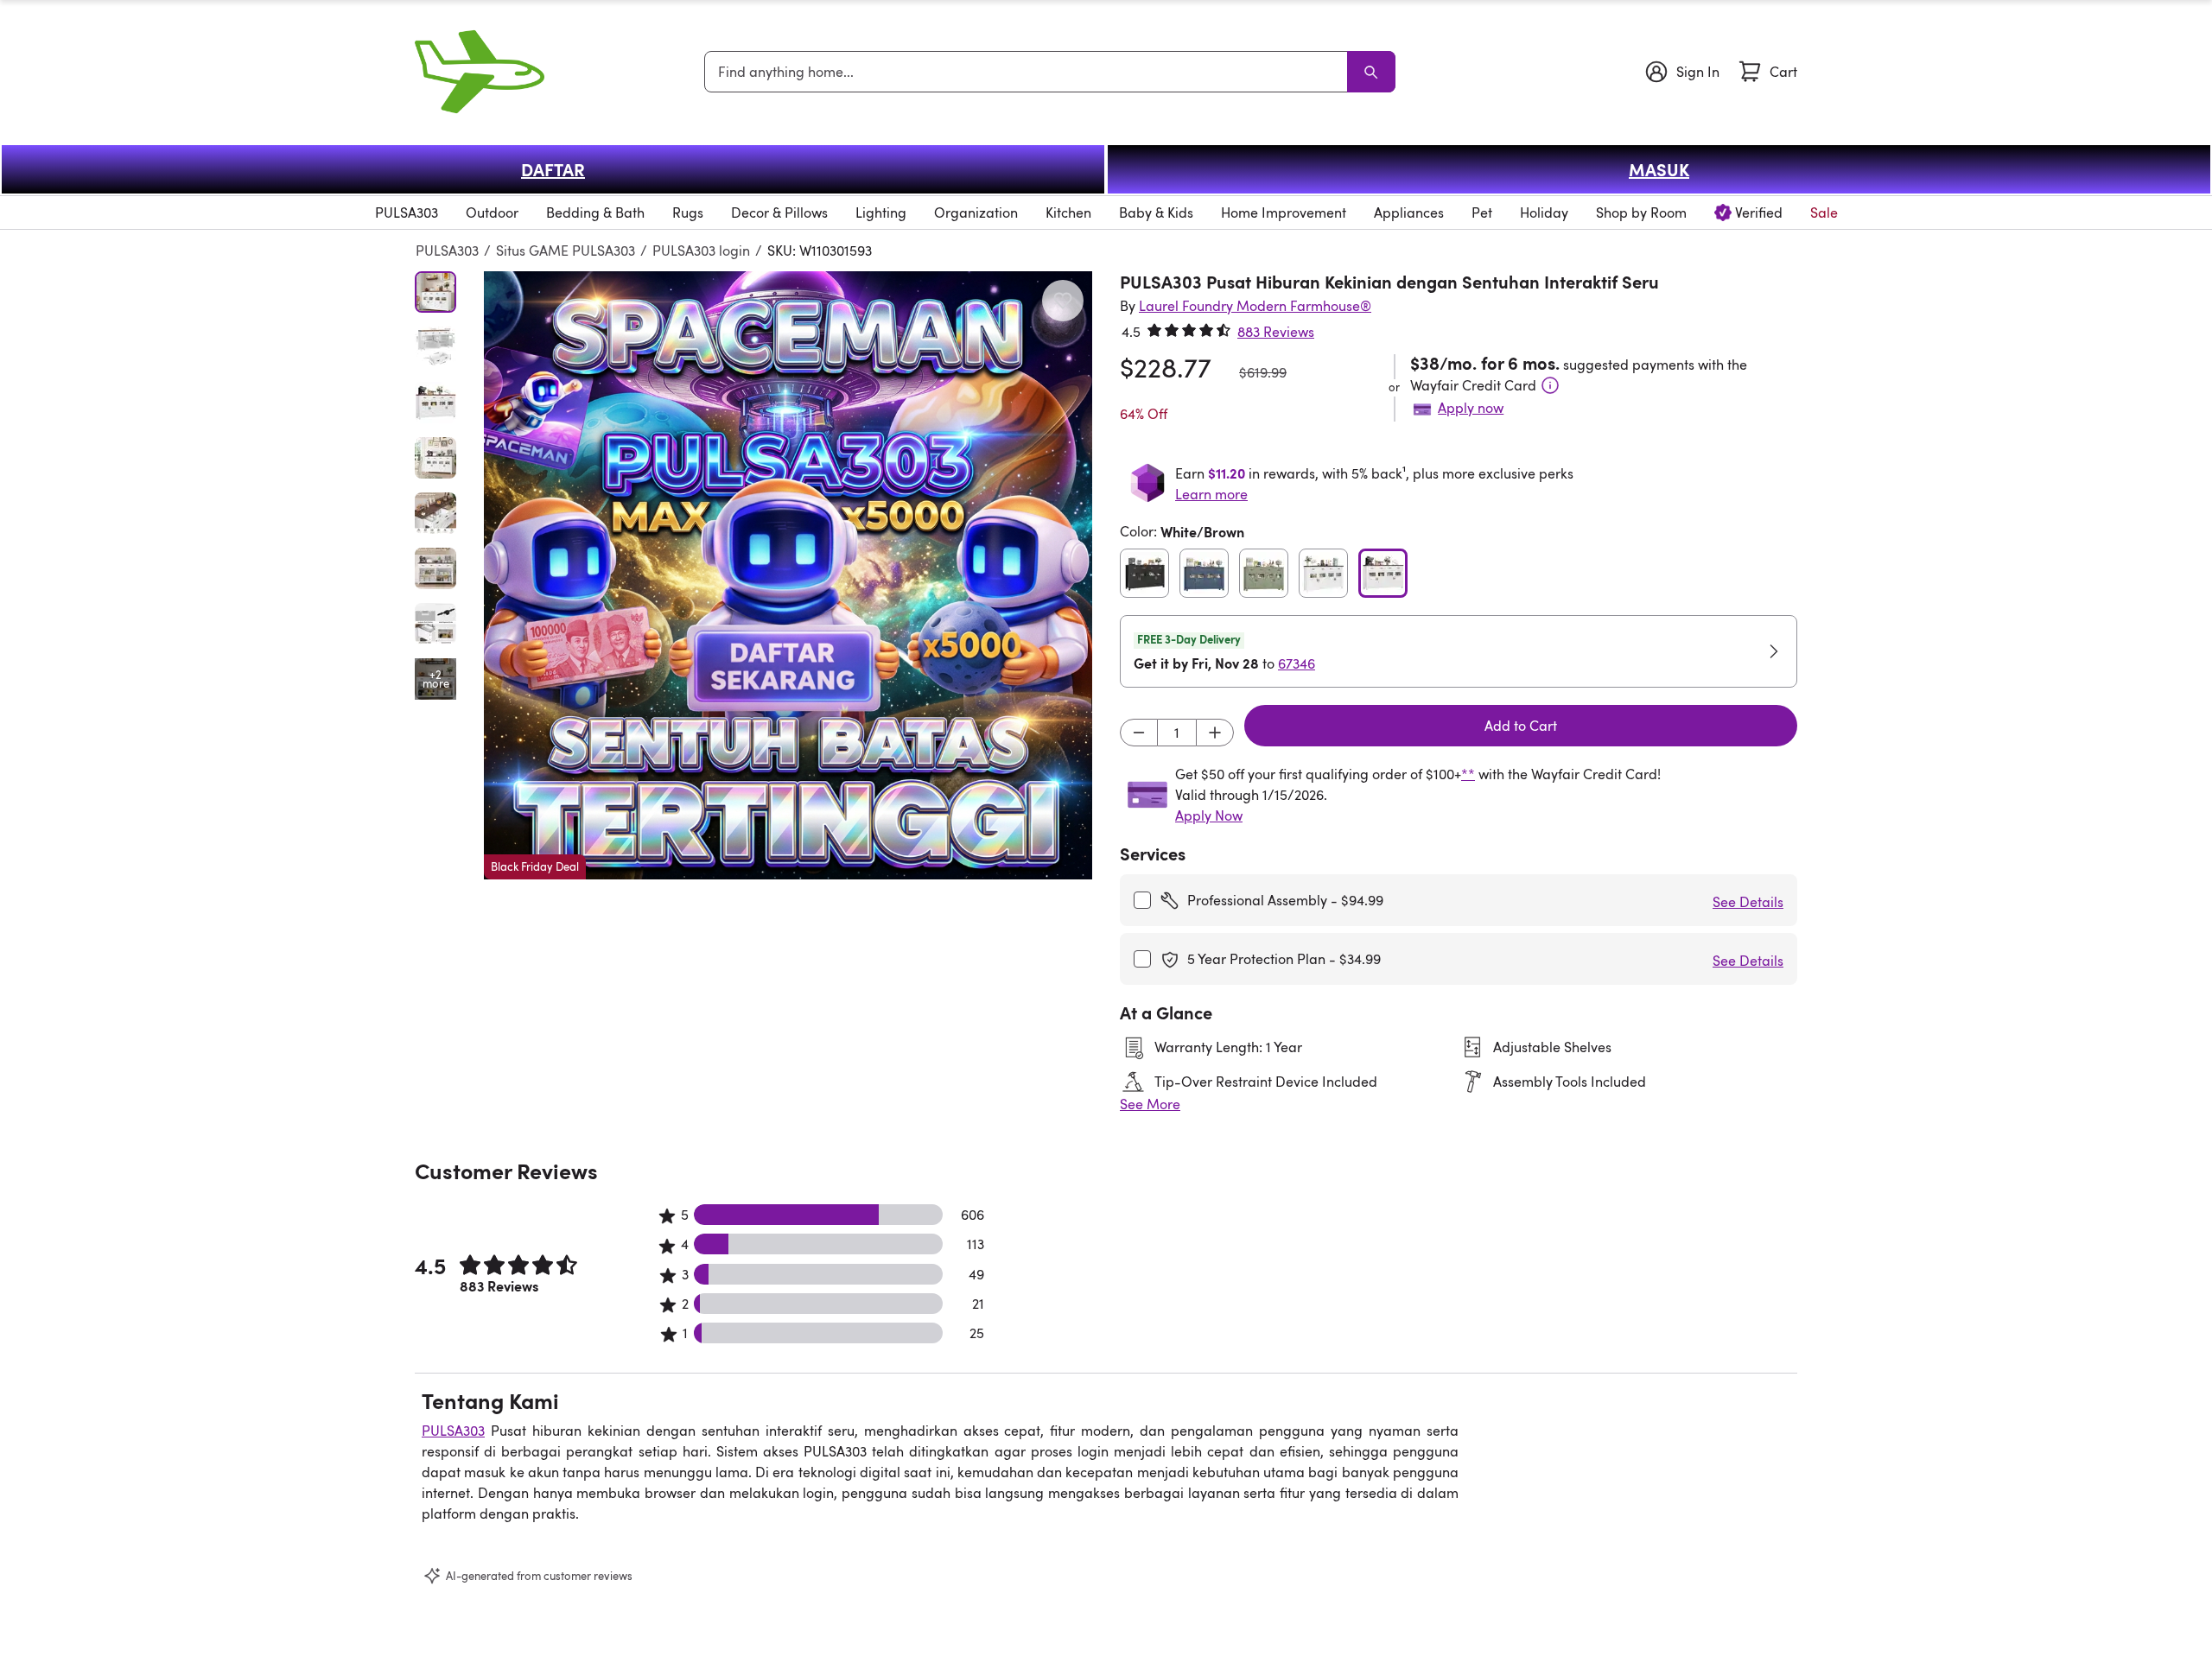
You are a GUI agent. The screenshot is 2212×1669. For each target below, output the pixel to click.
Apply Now (1209, 815)
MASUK (1659, 169)
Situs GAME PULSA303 (566, 251)
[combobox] (1029, 72)
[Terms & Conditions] (1550, 385)
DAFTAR (553, 169)
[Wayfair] (480, 72)
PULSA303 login (701, 251)
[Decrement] (1139, 733)
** (1468, 774)
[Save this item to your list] (1063, 301)
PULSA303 (447, 251)
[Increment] (1215, 733)
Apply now (1471, 408)
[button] (788, 575)
